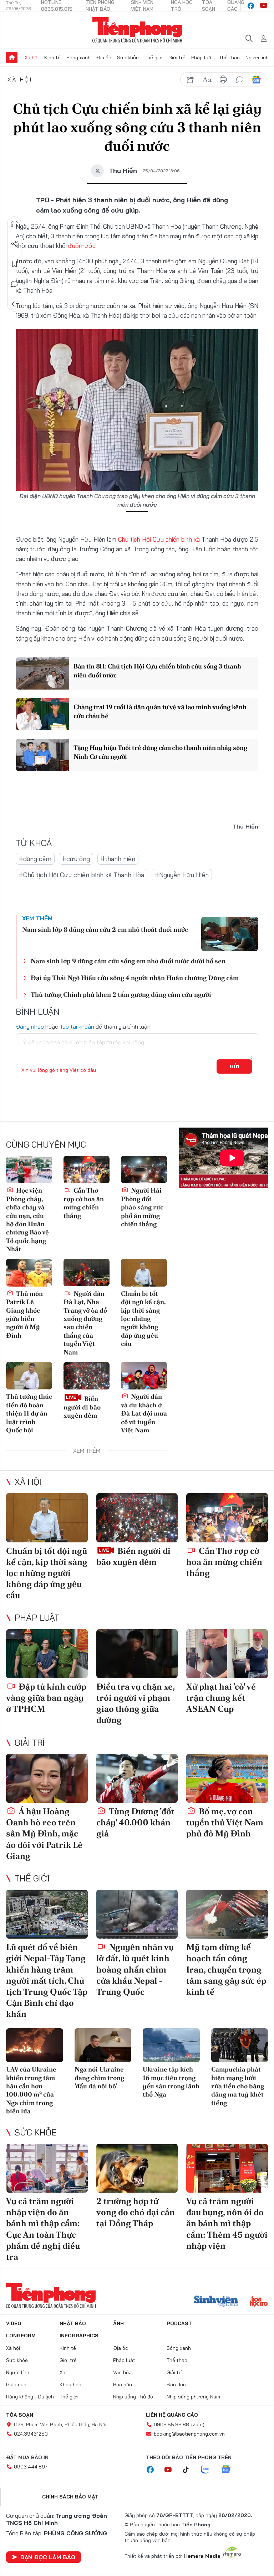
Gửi (235, 1066)
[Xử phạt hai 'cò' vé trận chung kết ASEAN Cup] (227, 1654)
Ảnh (118, 2323)
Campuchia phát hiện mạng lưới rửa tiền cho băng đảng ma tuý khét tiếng (238, 2086)
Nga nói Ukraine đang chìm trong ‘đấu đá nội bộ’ (99, 2078)
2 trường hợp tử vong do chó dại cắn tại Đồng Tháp (136, 2212)
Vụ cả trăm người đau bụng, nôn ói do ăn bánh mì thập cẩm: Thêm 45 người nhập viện (227, 2223)
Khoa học (70, 2384)
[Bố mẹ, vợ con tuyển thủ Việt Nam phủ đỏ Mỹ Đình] (227, 1778)
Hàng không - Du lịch (30, 2397)
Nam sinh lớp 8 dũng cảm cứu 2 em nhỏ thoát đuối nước (105, 929)
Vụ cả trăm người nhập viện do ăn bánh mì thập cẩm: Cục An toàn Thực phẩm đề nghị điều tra (43, 2229)
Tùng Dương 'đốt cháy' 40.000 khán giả (135, 1822)
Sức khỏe (128, 58)
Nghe (15, 224)
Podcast (179, 2323)
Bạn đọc (176, 2384)
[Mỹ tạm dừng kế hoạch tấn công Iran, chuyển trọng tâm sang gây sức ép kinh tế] (227, 1914)
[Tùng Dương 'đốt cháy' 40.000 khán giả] (137, 1778)
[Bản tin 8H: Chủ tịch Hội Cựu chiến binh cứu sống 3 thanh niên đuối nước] (42, 673)
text (207, 80)
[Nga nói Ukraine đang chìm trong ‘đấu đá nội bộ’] (103, 2045)
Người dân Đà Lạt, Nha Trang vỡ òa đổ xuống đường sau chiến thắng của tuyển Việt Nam (85, 1323)
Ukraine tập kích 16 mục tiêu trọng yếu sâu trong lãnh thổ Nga (171, 2082)
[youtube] (264, 6)
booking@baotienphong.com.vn (189, 2434)
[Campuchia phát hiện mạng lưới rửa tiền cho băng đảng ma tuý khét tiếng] (240, 2045)
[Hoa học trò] (259, 2302)
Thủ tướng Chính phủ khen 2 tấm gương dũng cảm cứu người (121, 994)
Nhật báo (73, 2323)
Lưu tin (15, 264)
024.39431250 (31, 2434)
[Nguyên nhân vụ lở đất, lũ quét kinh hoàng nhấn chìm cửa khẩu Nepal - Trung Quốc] (137, 1914)
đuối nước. (82, 246)
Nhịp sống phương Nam (193, 2397)
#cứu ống (76, 859)
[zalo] (209, 2470)
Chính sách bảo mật (70, 2497)
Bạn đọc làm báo (48, 2557)
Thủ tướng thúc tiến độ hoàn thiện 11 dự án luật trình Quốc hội (29, 1413)
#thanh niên (118, 859)
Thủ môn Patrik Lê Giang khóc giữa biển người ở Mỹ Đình (24, 1314)
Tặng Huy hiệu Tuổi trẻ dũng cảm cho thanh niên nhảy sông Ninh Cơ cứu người (160, 752)
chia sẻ (191, 80)
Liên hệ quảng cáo (172, 2415)
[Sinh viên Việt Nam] (216, 2302)
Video (14, 2323)
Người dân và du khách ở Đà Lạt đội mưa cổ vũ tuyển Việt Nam (144, 1413)
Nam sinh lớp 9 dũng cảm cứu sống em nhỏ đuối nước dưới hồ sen (128, 961)
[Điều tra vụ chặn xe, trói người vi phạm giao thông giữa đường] (137, 1654)
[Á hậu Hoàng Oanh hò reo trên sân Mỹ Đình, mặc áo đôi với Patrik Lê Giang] (47, 1778)
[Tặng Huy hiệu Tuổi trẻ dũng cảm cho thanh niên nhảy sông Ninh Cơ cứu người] (42, 755)
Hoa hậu (123, 2384)
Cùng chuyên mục (46, 1144)
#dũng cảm (35, 859)
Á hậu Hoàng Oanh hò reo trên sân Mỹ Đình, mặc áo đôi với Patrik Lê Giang (44, 1834)
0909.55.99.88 (171, 2425)
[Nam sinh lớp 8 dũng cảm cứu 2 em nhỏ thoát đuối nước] (230, 934)
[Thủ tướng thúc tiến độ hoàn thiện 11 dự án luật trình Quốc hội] (29, 1376)
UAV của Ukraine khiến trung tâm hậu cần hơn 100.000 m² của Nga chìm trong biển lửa (31, 2090)
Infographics (79, 2336)
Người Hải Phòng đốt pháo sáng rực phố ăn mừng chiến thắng (142, 1207)
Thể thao (229, 58)
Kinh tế (52, 58)
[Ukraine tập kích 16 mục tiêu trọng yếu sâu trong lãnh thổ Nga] (171, 2045)
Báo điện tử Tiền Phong (137, 30)
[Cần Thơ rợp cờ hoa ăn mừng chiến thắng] (87, 1170)
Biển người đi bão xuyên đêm (82, 1407)
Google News (256, 80)
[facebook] (251, 6)
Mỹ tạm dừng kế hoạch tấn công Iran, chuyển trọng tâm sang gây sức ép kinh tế (226, 1969)
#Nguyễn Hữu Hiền (182, 875)
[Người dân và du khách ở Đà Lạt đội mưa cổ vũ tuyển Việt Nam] (144, 1376)
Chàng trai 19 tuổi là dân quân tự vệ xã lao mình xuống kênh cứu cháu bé (160, 711)
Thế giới (154, 58)
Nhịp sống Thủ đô (133, 2397)
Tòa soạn (20, 2415)
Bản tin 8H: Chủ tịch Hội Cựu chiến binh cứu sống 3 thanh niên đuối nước (157, 671)
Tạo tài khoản (77, 1026)
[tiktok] (189, 2470)
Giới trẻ (177, 58)
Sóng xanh (78, 58)
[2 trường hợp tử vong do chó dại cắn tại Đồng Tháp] (137, 2168)
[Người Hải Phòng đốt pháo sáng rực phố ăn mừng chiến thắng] (144, 1170)
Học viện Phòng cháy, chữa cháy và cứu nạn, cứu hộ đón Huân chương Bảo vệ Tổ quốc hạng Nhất (27, 1220)
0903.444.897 (31, 2467)
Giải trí (30, 1742)
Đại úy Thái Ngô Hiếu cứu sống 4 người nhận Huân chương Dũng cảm (135, 978)
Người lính (257, 58)
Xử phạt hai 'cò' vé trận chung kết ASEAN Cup (221, 1698)
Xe (62, 2372)
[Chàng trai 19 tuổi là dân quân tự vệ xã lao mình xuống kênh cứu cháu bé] (42, 714)
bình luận (240, 80)
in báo (223, 80)
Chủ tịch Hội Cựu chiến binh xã (160, 539)
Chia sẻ (15, 244)
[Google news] (229, 2470)
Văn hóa (122, 2372)
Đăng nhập (30, 1026)
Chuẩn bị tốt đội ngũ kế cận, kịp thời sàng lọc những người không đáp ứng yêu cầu (143, 1319)
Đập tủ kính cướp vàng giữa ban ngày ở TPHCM (46, 1698)
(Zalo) (198, 2425)
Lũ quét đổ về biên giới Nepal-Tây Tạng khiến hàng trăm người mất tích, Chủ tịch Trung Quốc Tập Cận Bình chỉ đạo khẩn (47, 1980)
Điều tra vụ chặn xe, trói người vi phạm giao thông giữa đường (135, 1703)
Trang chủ (12, 58)
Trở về (15, 304)
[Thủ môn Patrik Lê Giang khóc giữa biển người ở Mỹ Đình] (29, 1272)
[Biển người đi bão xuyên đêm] (87, 1376)
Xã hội (32, 58)
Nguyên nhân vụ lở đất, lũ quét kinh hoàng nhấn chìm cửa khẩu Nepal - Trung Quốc (135, 1969)
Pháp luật (202, 58)
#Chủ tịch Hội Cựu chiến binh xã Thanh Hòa (82, 875)
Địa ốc (104, 58)
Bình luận (15, 284)
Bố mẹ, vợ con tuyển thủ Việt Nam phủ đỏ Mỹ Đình (225, 1822)
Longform (21, 2336)
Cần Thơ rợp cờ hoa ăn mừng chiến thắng (84, 1203)
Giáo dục (16, 2384)
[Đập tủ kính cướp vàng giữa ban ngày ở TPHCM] (47, 1654)
